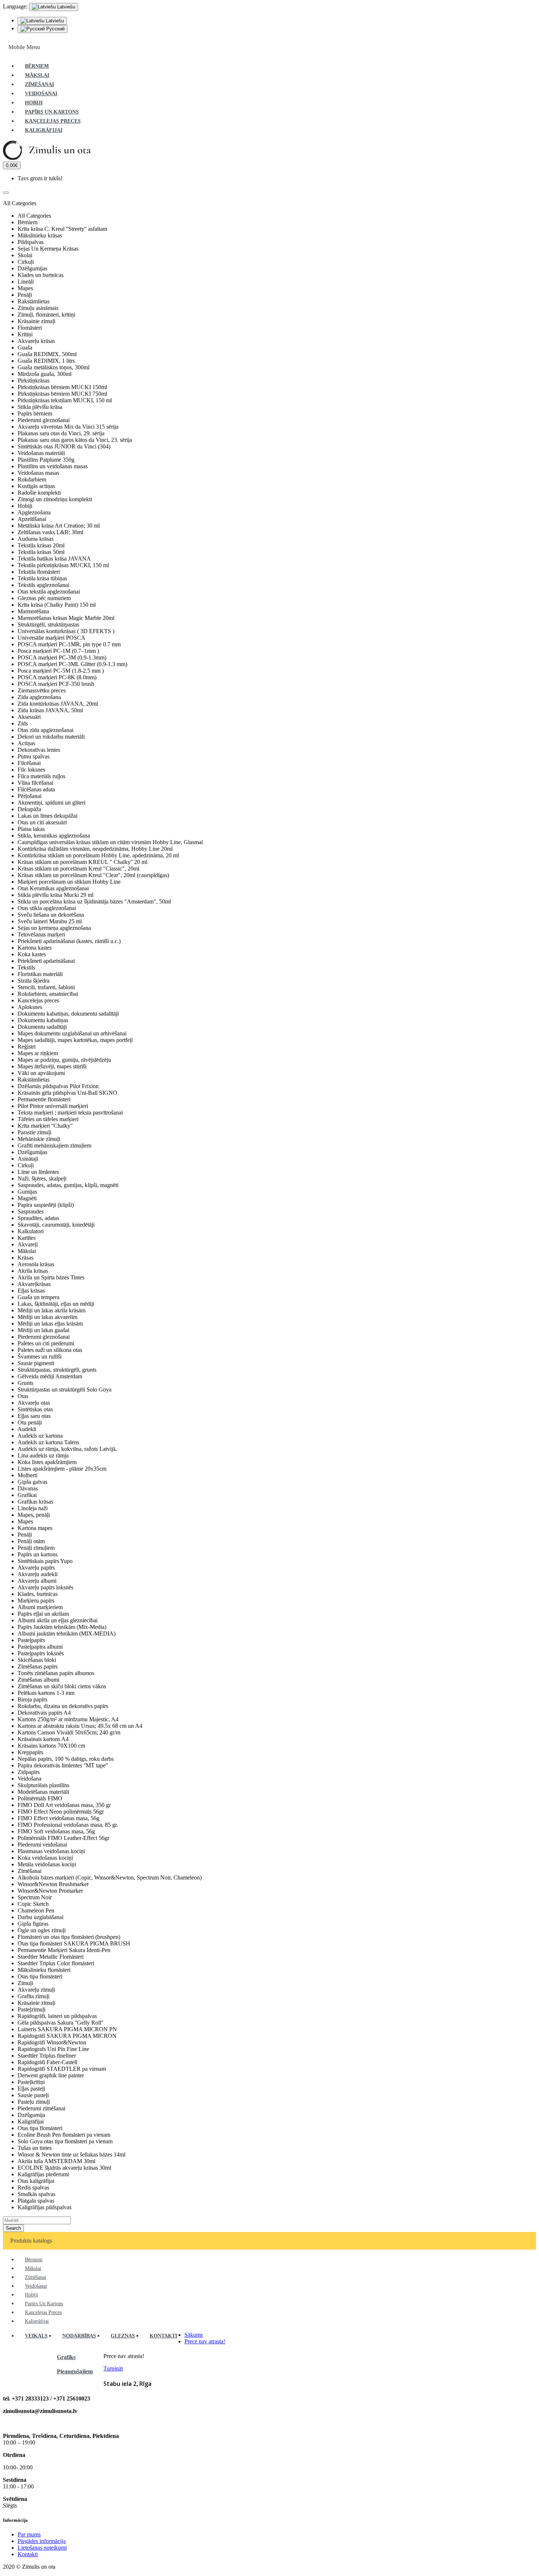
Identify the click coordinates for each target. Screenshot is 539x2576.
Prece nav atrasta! (205, 2341)
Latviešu (54, 21)
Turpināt (113, 2368)
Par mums (29, 2534)
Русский (55, 29)
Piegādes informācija (42, 2541)
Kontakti (28, 2554)
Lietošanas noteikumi (42, 2548)
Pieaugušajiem (75, 2371)
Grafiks (66, 2357)
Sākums (194, 2335)
